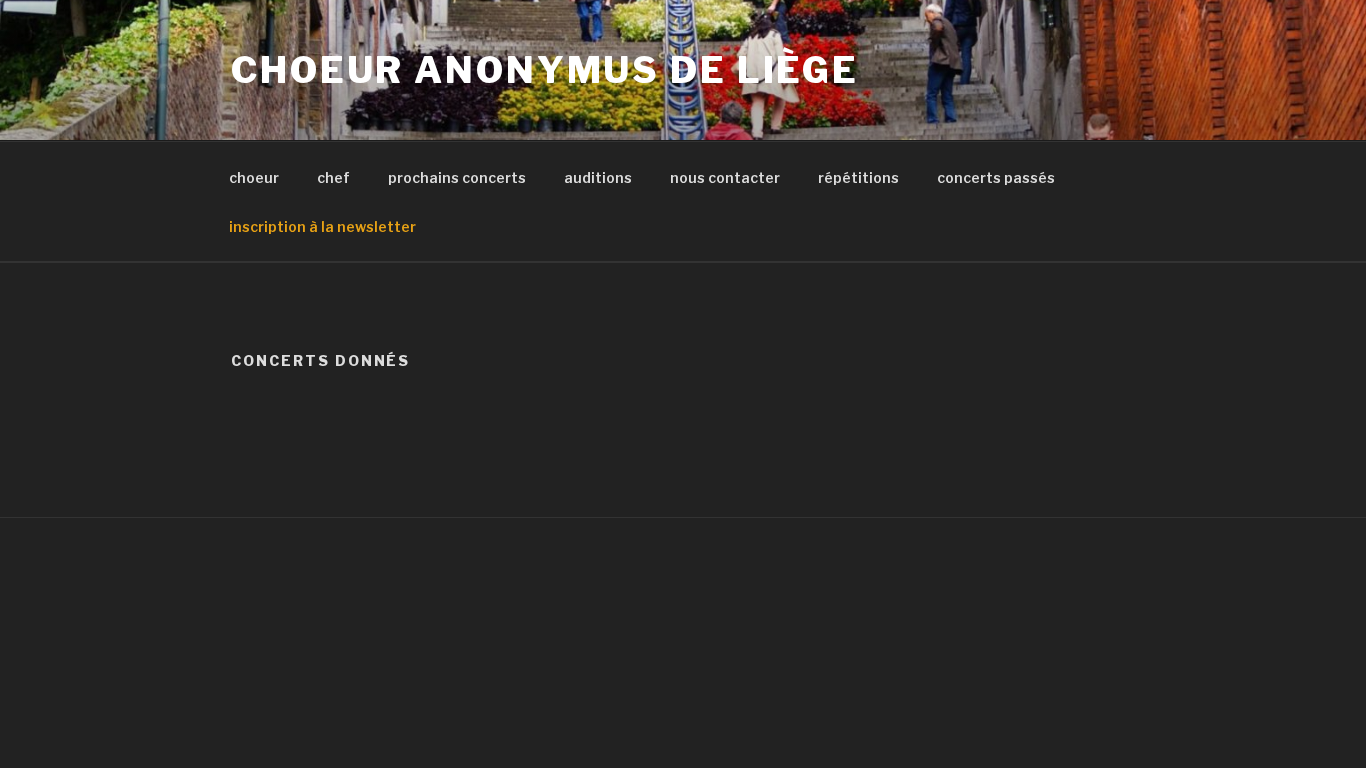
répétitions (858, 177)
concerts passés (996, 177)
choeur (254, 177)
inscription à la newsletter (322, 226)
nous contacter (725, 177)
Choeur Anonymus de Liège (545, 70)
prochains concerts (457, 177)
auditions (598, 177)
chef (333, 177)
